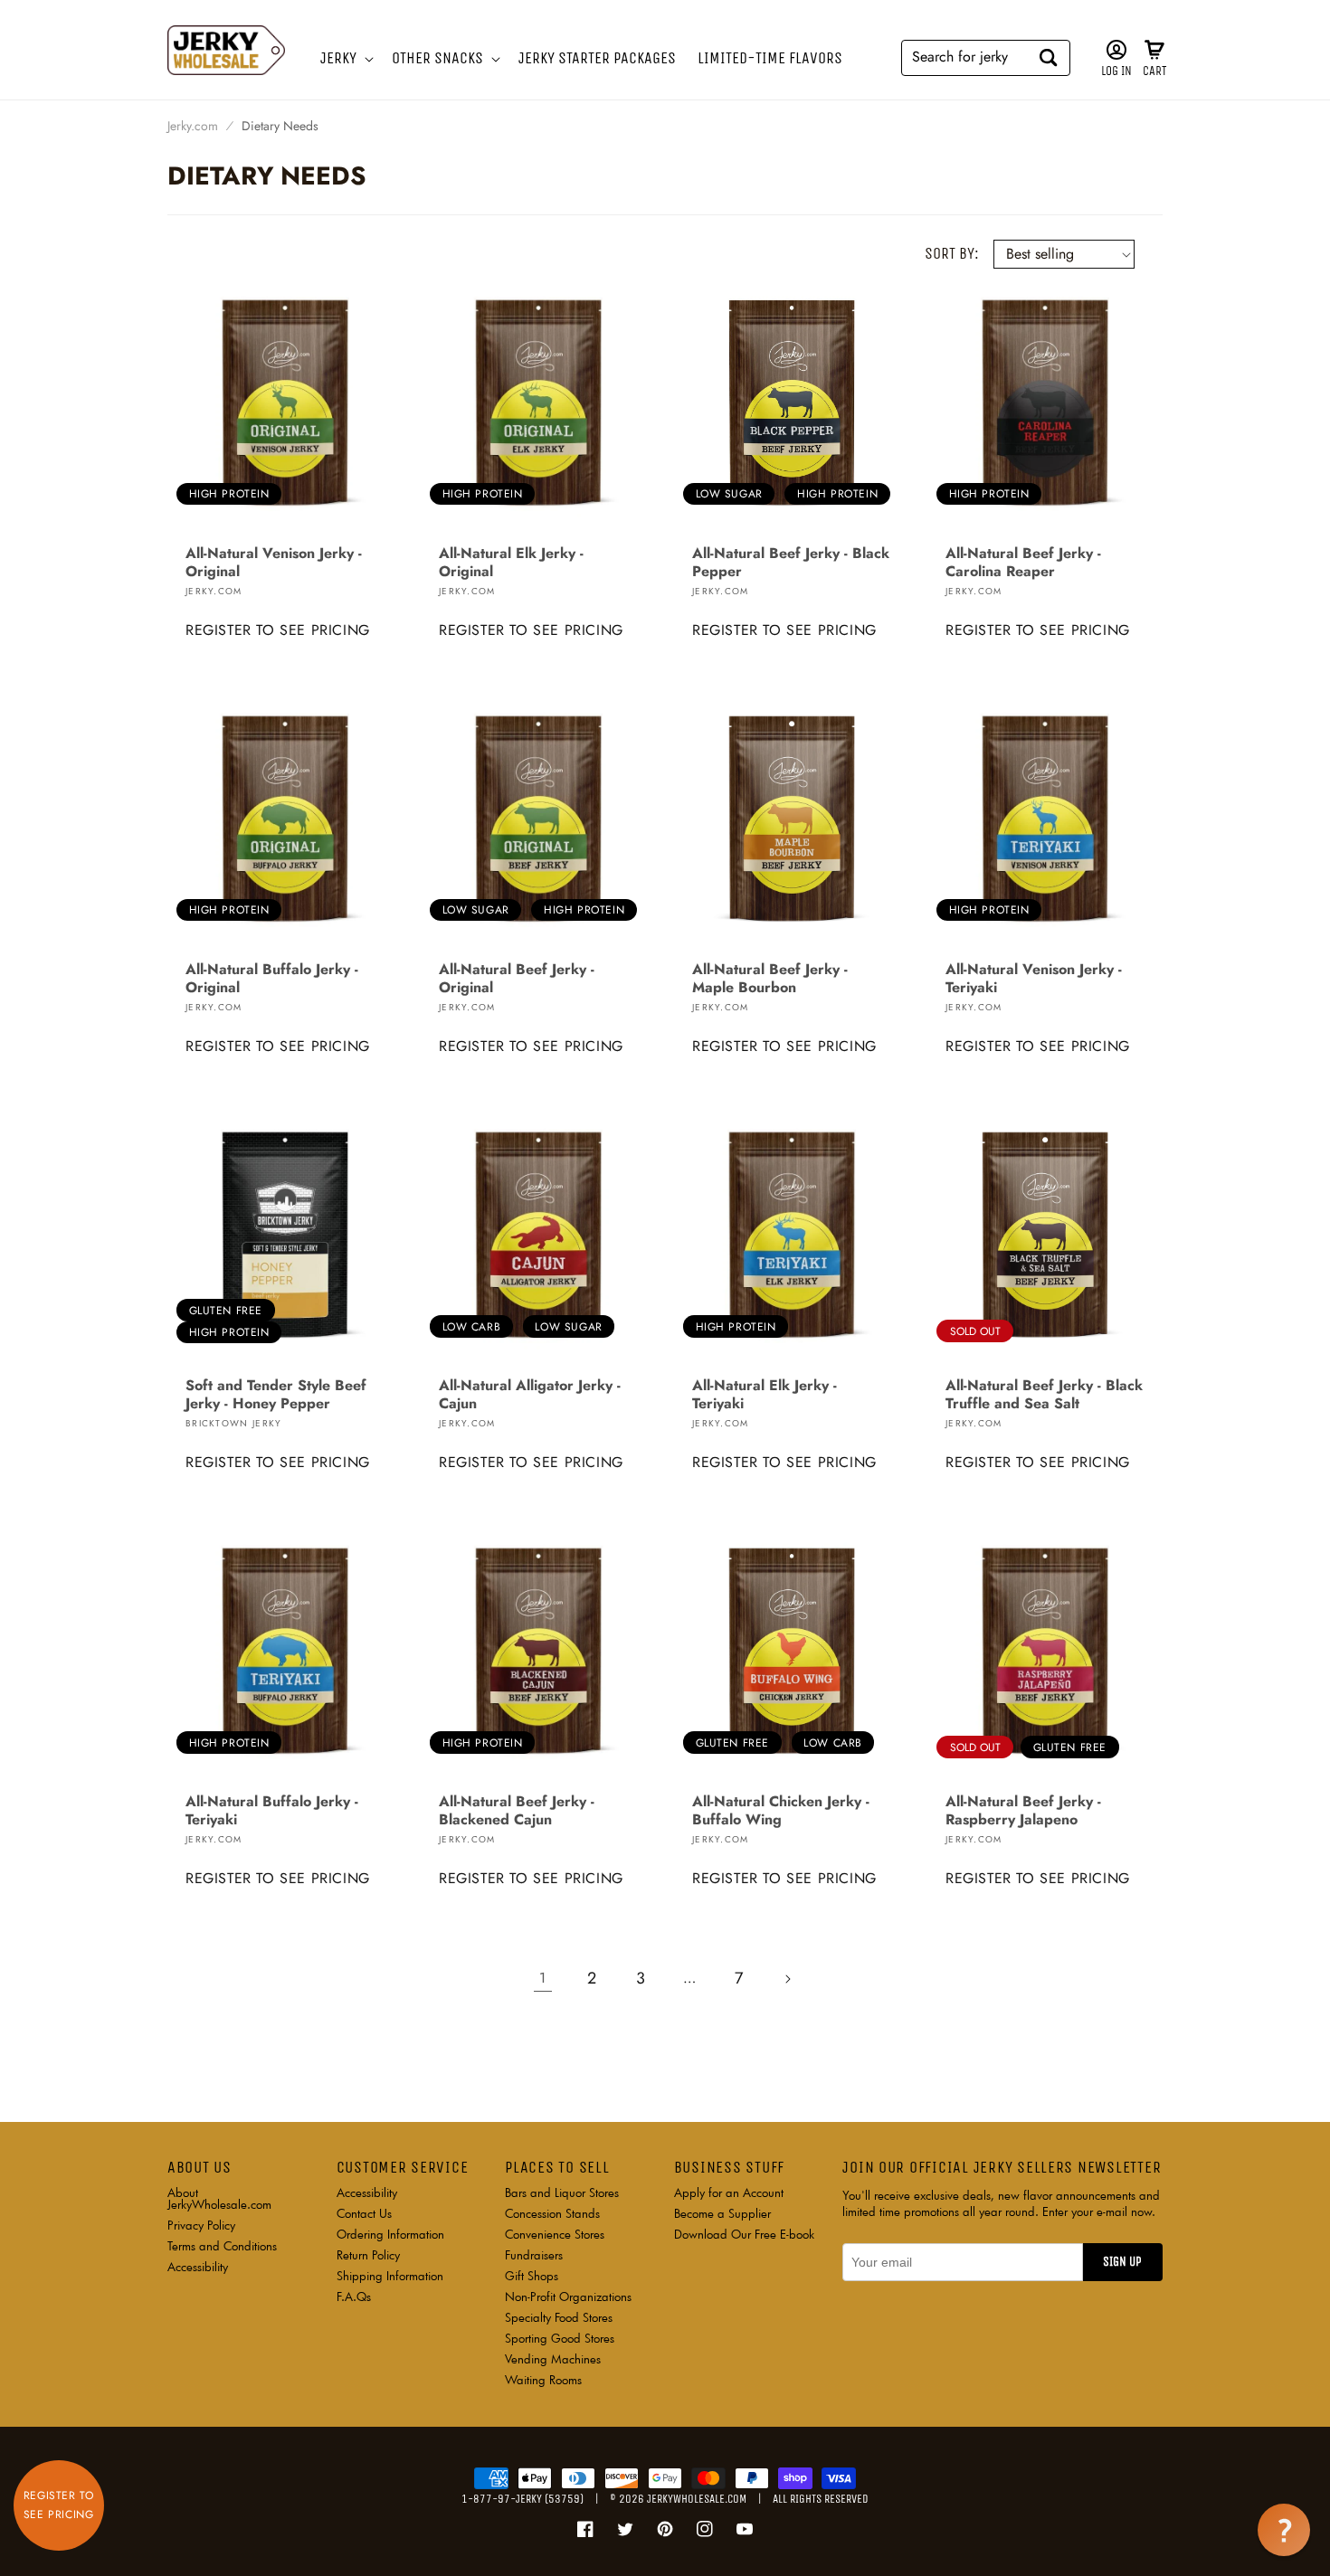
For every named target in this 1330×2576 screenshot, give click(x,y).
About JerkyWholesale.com (219, 2200)
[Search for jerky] (1049, 58)
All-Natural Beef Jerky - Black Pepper (791, 563)
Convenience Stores (555, 2234)
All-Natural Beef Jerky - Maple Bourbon (770, 979)
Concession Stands (552, 2213)
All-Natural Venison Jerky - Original (274, 563)
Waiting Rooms (543, 2380)
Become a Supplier (722, 2213)
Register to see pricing (278, 630)
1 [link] (543, 1978)
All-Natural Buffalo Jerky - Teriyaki (272, 1811)
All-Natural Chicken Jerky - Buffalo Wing (781, 1811)
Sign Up (1122, 2262)
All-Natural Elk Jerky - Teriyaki (765, 1395)
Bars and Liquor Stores (562, 2194)
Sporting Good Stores (560, 2338)
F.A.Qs (354, 2297)
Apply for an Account (729, 2194)
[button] (345, 58)
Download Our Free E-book (744, 2234)
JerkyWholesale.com (697, 2499)
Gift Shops (532, 2276)
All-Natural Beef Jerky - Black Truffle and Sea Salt (1044, 1395)
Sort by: (952, 253)
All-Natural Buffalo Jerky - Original (272, 979)
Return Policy (368, 2255)
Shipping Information (390, 2276)
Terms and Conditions (222, 2246)
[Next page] (787, 1979)
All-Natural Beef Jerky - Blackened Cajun (517, 1811)
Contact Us (364, 2213)
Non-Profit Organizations (568, 2297)
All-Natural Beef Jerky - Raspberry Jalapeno (1023, 1811)
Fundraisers (534, 2255)
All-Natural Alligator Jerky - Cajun (530, 1395)
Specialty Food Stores (559, 2317)
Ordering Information (390, 2234)
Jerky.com (193, 126)
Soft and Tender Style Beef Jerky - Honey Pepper (276, 1395)
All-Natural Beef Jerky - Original (517, 979)
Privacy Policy (201, 2225)
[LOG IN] (1116, 50)
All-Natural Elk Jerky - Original (511, 563)
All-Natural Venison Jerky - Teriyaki (1034, 979)
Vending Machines (553, 2359)
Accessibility (198, 2267)
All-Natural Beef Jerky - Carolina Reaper (1023, 563)
